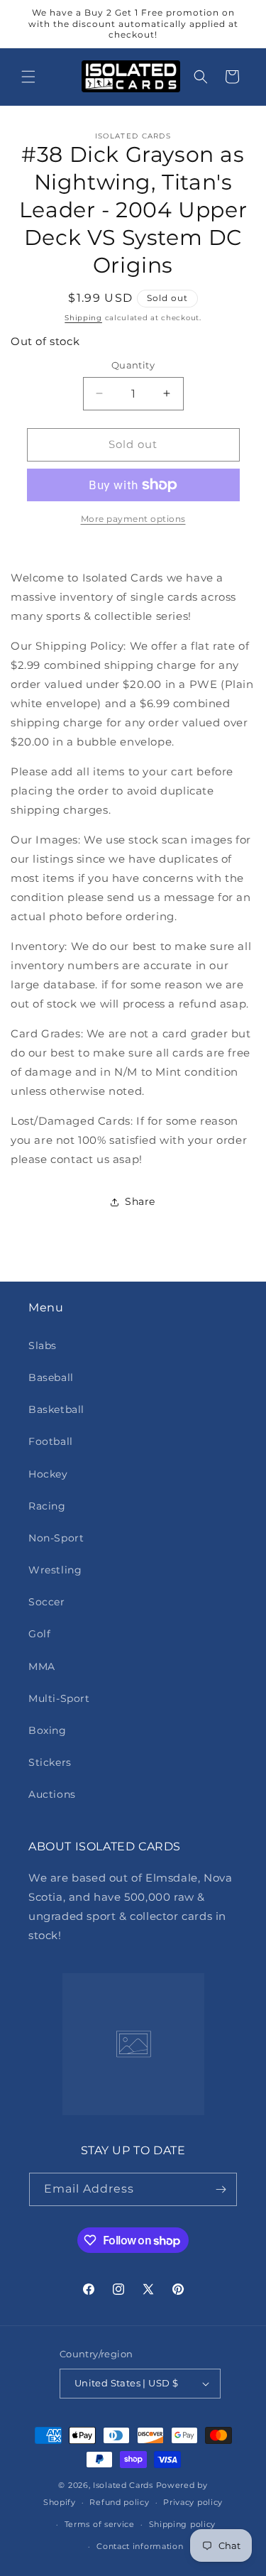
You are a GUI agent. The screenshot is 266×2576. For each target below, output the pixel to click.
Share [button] (140, 1201)
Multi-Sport (59, 1698)
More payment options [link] (133, 519)
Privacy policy (193, 2502)
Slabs (43, 1346)
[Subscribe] (221, 2189)
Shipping (83, 318)
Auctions (52, 1794)
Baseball (51, 1377)
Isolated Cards (124, 2485)
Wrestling (55, 1570)
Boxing (48, 1730)
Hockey (48, 1474)
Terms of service (100, 2524)
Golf (39, 1634)
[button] (28, 77)
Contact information (140, 2546)
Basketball (56, 1409)
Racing (47, 1506)
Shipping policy (183, 2524)
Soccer (47, 1602)
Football (51, 1441)
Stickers (50, 1762)
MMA (42, 1666)
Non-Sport (56, 1538)
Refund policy (119, 2502)
